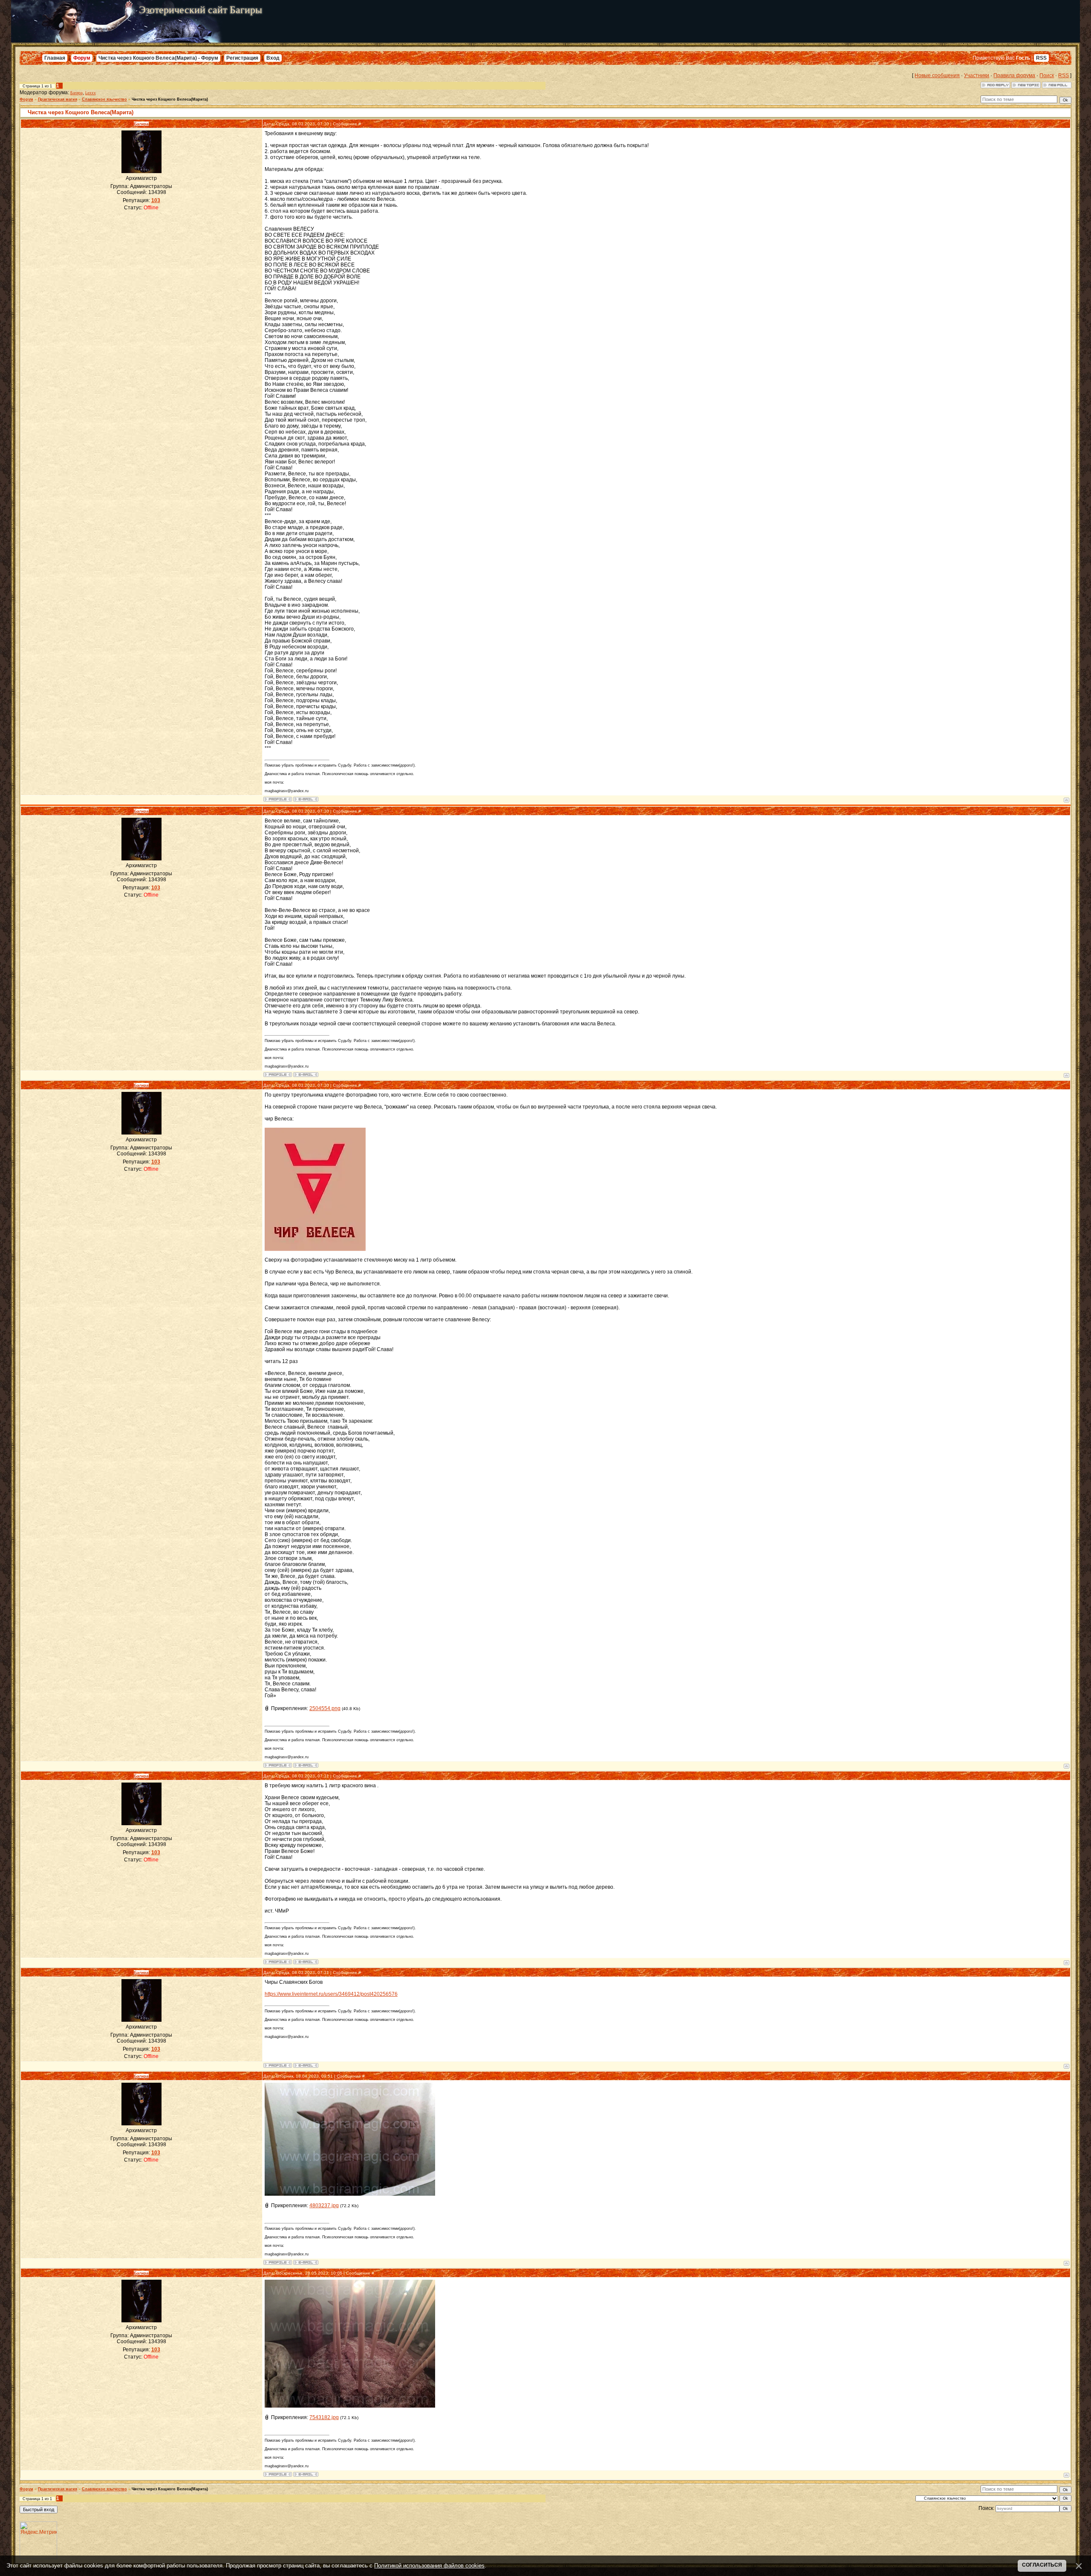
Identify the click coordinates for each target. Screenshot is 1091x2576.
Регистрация (242, 58)
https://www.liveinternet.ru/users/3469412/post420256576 (331, 1994)
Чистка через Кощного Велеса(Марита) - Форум (158, 58)
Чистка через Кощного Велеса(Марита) (170, 99)
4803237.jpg (324, 2206)
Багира (76, 93)
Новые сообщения (937, 75)
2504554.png (325, 1708)
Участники (977, 75)
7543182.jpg (324, 2417)
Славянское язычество (104, 99)
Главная (55, 58)
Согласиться (1042, 2565)
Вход (273, 58)
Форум (82, 58)
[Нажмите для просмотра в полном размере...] (350, 2194)
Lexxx (91, 93)
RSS (1041, 58)
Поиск (1047, 75)
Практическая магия (58, 99)
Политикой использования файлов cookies (429, 2566)
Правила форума (1014, 75)
